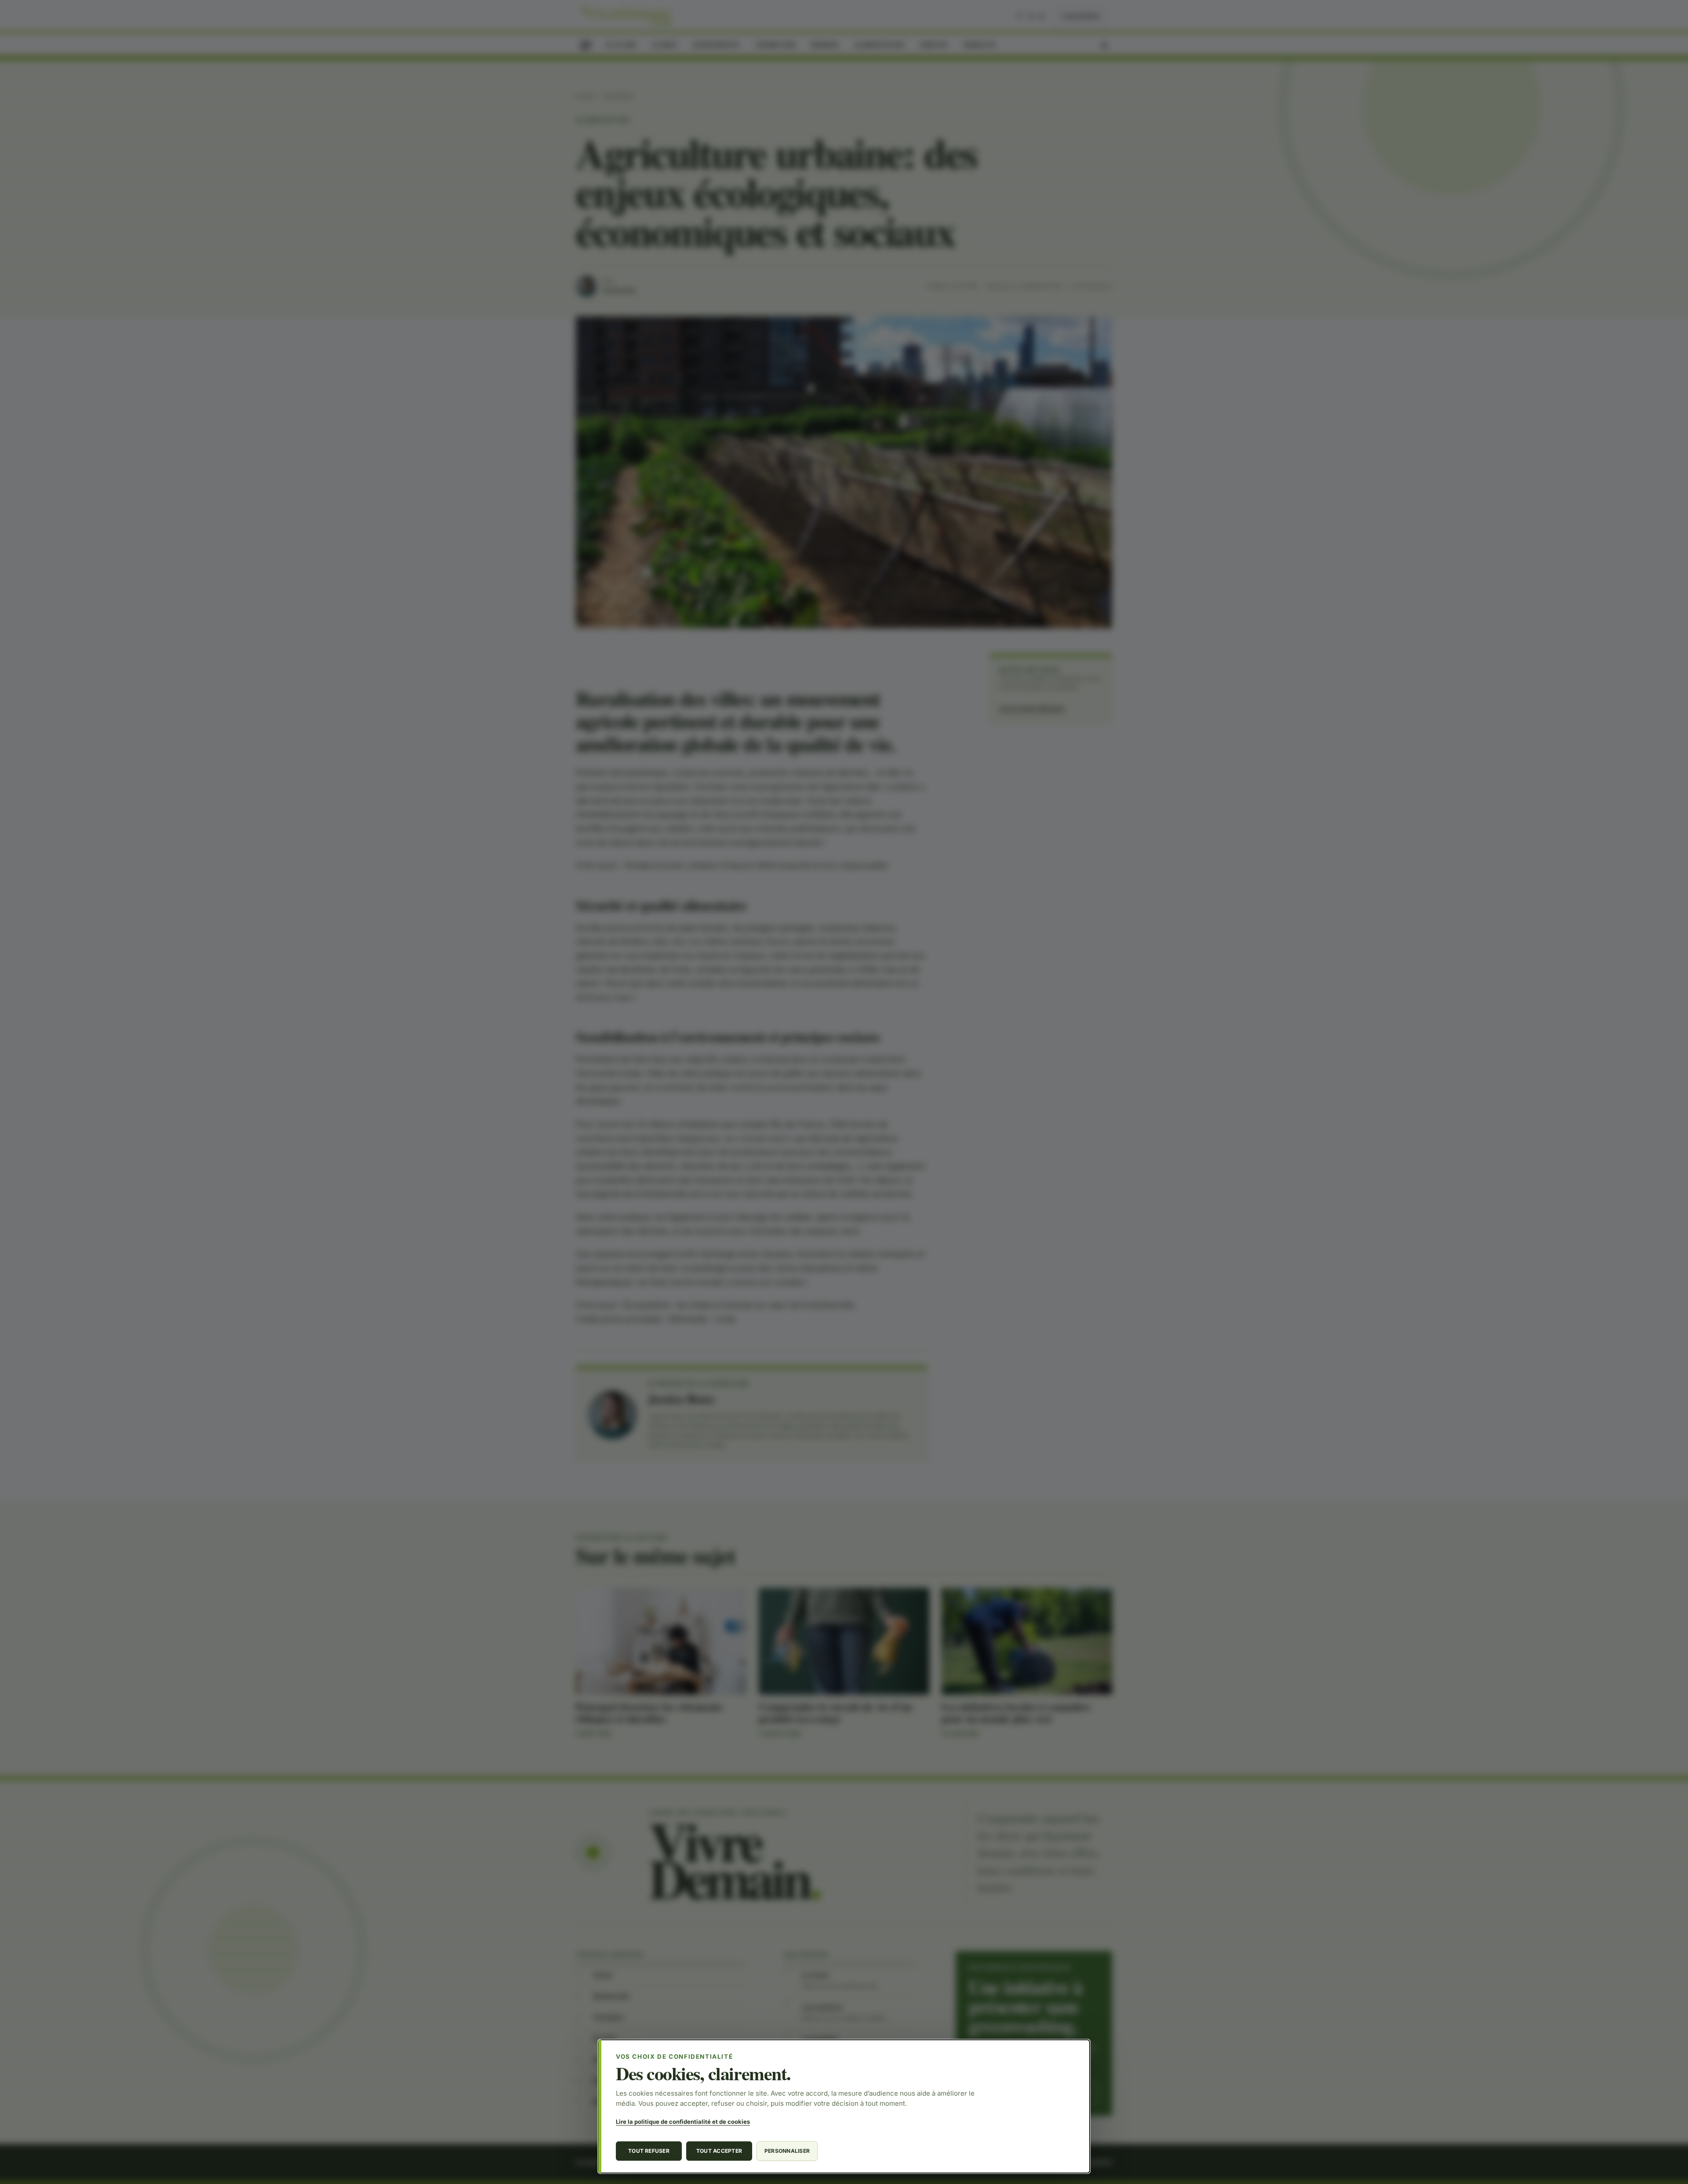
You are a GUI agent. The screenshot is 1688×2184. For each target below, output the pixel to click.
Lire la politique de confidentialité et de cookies (683, 2122)
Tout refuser (649, 2151)
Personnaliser (787, 2151)
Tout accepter (719, 2151)
